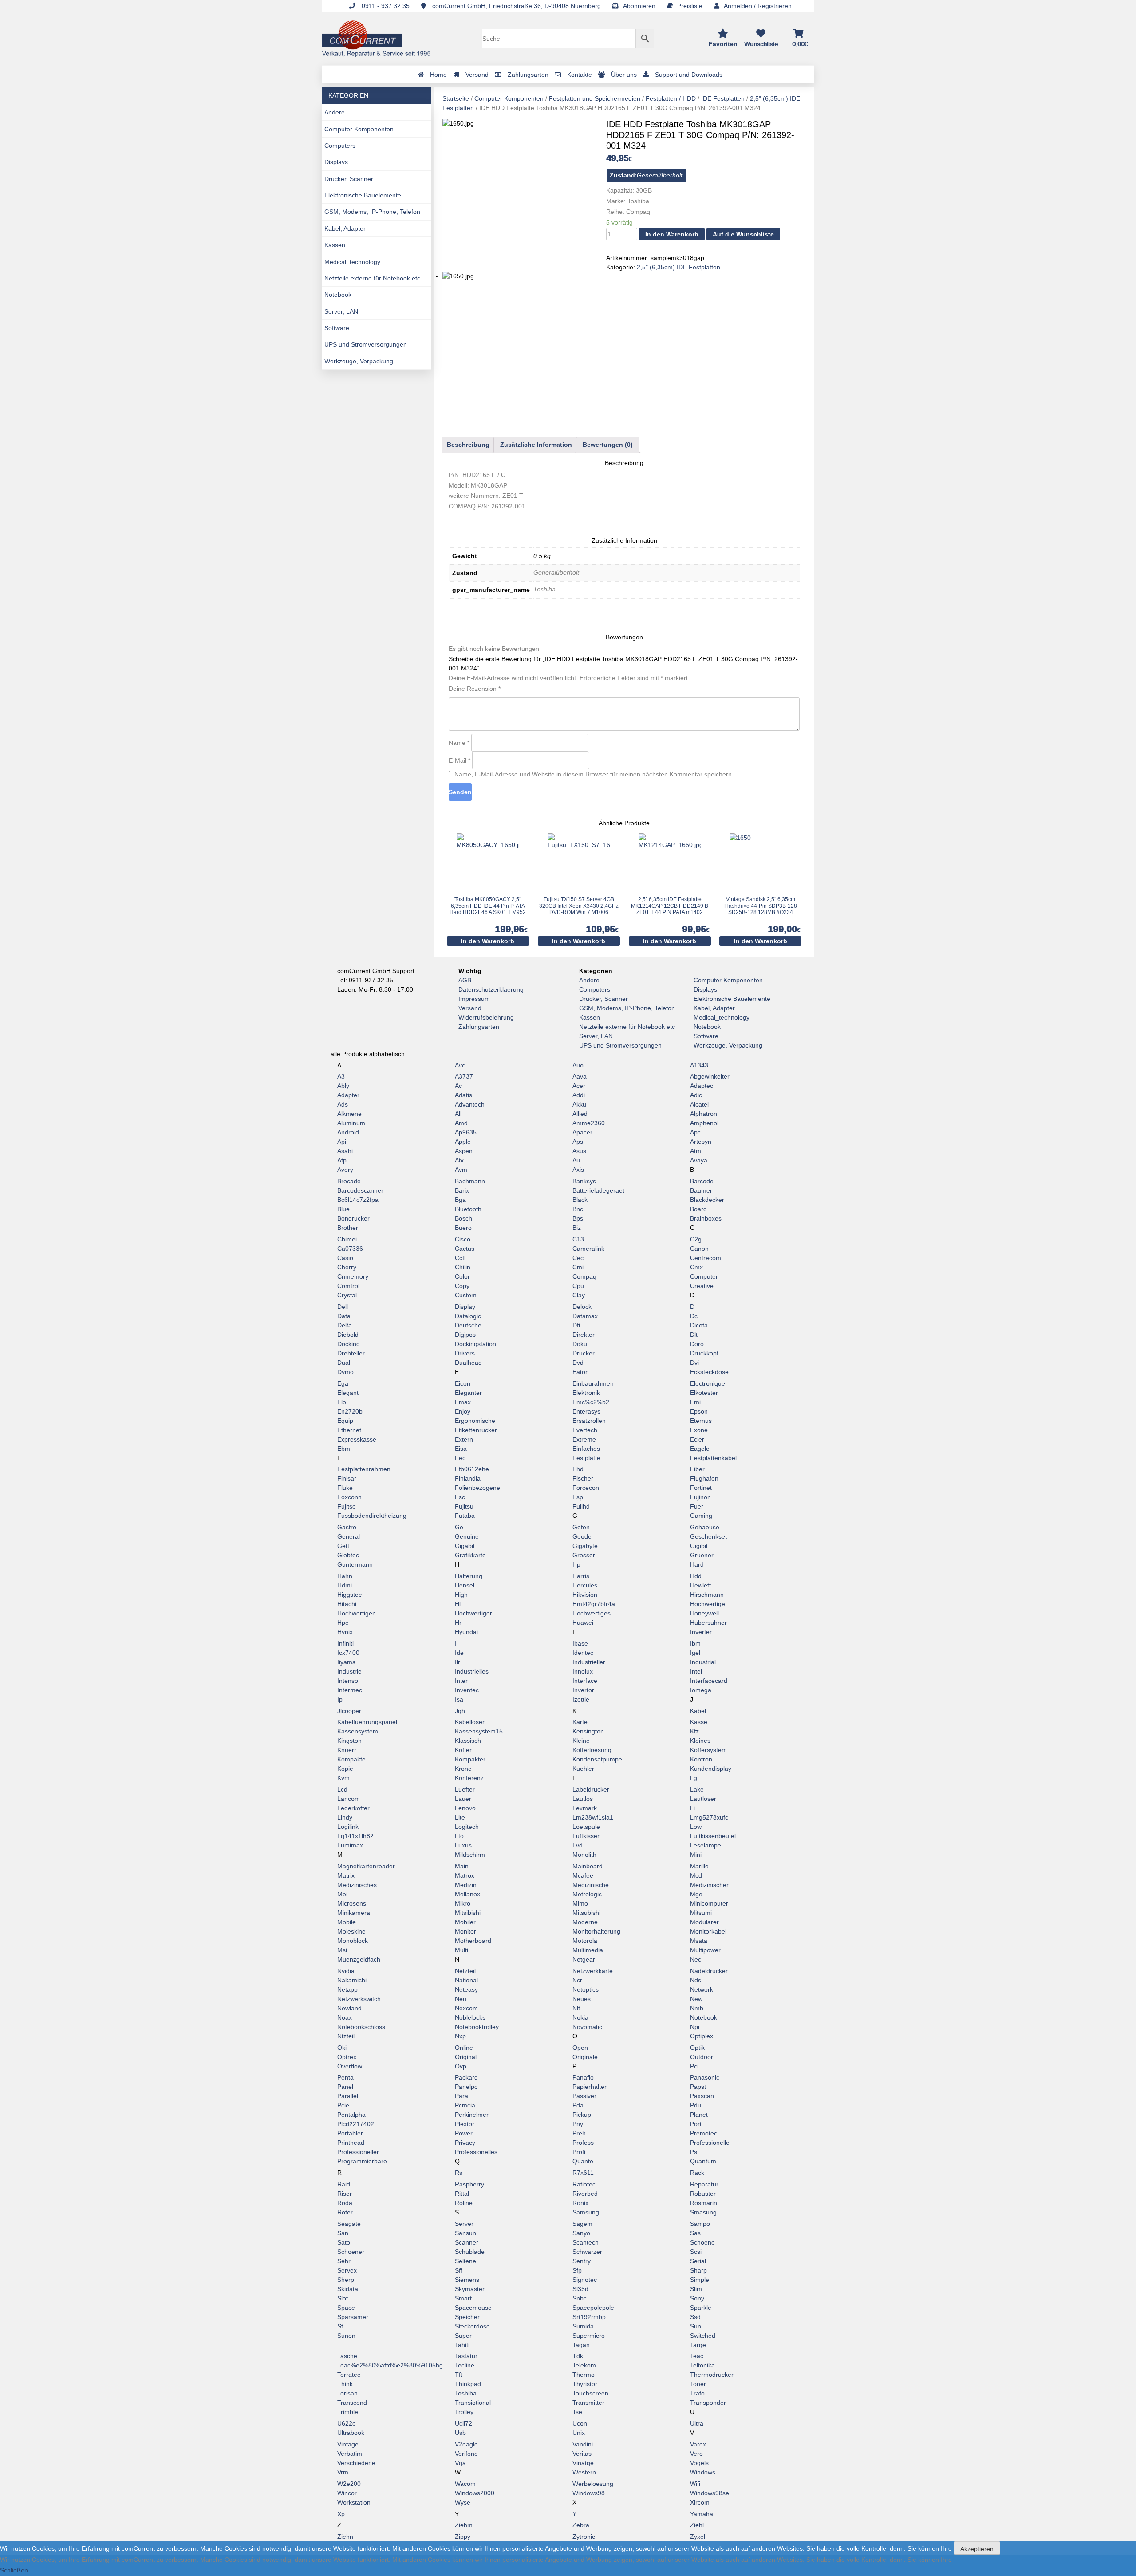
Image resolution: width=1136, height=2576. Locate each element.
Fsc (460, 1497)
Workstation (354, 2502)
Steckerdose (472, 2326)
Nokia (580, 2017)
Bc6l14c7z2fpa (358, 1200)
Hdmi (345, 1585)
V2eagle (466, 2444)
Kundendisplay (711, 1769)
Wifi (695, 2484)
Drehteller (351, 1353)
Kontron (701, 1759)
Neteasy (466, 1989)
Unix (579, 2433)
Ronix (580, 2203)
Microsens (352, 1903)
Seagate (349, 2224)
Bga (460, 1200)
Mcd (696, 1875)
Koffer (463, 1750)
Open (580, 2048)
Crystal (347, 1295)
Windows (703, 2472)
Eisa (461, 1449)
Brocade (349, 1181)
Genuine (467, 1536)
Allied (580, 1114)
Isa (459, 1699)
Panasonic (705, 2077)
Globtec (348, 1555)
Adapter (348, 1095)
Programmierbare (362, 2161)
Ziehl (697, 2525)
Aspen (464, 1151)
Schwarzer (587, 2252)
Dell (343, 1307)
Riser (345, 2194)
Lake (697, 1789)
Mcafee (583, 1875)
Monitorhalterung (596, 1931)
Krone (463, 1769)
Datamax (585, 1316)
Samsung (586, 2212)
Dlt (694, 1335)
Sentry (582, 2261)
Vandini (583, 2444)
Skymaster (470, 2289)
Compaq (584, 1276)
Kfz (694, 1731)
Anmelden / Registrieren (758, 6)
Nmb (697, 2008)
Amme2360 (589, 1123)
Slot (343, 2298)
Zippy (463, 2537)
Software (337, 328)
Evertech (585, 1430)
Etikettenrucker (476, 1430)
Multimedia (588, 1950)
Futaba (465, 1516)
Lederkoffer (353, 1808)
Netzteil (465, 1971)
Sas (695, 2233)
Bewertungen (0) (608, 445)
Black (580, 1200)
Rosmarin (704, 2203)
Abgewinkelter (710, 1076)
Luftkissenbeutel (713, 1836)
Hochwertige (708, 1604)
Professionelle (710, 2143)
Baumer (701, 1190)
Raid (344, 2184)
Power (464, 2133)
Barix (462, 1190)
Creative (702, 1286)
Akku (579, 1104)
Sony (697, 2298)
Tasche (347, 2356)
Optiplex (702, 2036)
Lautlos (583, 1799)
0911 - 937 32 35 (385, 6)
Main (462, 1866)
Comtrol (348, 1286)
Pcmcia (465, 2105)
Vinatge (583, 2463)
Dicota (699, 1325)
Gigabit (465, 1546)
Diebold (348, 1335)
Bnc (578, 1209)
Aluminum (351, 1123)
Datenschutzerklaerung (491, 989)
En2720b (350, 1411)
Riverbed (585, 2194)
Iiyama (347, 1662)
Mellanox (467, 1894)
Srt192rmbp (589, 2317)
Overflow (350, 2066)
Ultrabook (351, 2433)
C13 (578, 1239)
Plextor (465, 2124)
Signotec (585, 2280)
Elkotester (704, 1393)
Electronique (708, 1383)
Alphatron (704, 1114)
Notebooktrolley (477, 2027)
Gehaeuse (705, 1527)
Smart (463, 2298)
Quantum (703, 2161)
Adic (696, 1095)
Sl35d (580, 2289)
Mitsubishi (586, 1913)
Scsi (696, 2252)
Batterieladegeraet (598, 1190)
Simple (700, 2280)
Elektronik (586, 1393)
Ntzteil (346, 2036)
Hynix (345, 1632)
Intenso (348, 1681)
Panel (345, 2087)
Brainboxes (706, 1218)
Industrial (703, 1662)
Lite (460, 1817)
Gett (343, 1546)
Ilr (458, 1662)
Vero (696, 2454)
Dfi (576, 1325)
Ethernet (349, 1430)
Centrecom (706, 1258)
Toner (698, 2384)
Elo (342, 1402)
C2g (696, 1239)
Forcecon (586, 1488)
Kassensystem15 (479, 1731)
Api (342, 1142)
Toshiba (466, 2393)
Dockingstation (475, 1344)
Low (696, 1827)
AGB (465, 980)
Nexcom (466, 2008)
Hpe (343, 1623)
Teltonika (702, 2365)
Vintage (348, 2444)
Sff (459, 2270)
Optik (697, 2048)
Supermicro (589, 2336)
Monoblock (353, 1941)
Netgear (584, 1959)
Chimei (347, 1239)
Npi (695, 2027)
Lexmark (585, 1808)
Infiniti (345, 1643)
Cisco (463, 1239)
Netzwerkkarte (593, 1971)
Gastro (347, 1527)
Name (459, 743)
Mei (342, 1894)
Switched (703, 2336)
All (458, 1114)
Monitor (465, 1931)
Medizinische (591, 1885)
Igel (695, 1653)
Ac (458, 1086)
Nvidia (346, 1971)
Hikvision (585, 1595)
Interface (585, 1681)
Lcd (342, 1789)
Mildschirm (470, 1855)
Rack (697, 2173)
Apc (695, 1132)
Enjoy (463, 1411)
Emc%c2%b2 (591, 1402)
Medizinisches (357, 1885)
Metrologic (587, 1894)
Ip (340, 1699)
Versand (470, 1008)
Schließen (14, 2570)
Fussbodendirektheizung (372, 1516)
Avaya (699, 1160)
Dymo (345, 1372)
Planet (699, 2115)
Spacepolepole (593, 2308)
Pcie (343, 2105)
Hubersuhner (708, 1623)
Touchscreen (590, 2393)
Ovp (461, 2066)
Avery (345, 1170)
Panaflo (583, 2077)
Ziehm (464, 2525)
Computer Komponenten (359, 129)
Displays (336, 162)
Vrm (343, 2472)
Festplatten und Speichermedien (595, 98)
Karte (580, 1722)
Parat (462, 2096)
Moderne (585, 1922)
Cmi (578, 1267)
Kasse (699, 1722)
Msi (342, 1950)
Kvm (343, 1778)
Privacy (465, 2143)
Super (463, 2336)
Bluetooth (468, 1209)
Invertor (583, 1690)
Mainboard (588, 1866)
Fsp (578, 1497)
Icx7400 (348, 1653)
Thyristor (585, 2384)
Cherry (347, 1267)
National (466, 1980)
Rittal (462, 2194)
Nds (696, 1980)
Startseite (456, 98)
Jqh (460, 1711)
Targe (698, 2345)
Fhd (578, 1469)
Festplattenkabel (713, 1458)
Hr (458, 1623)
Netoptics (586, 1989)
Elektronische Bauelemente (363, 195)
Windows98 (589, 2493)
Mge (696, 1894)
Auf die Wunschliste (743, 234)
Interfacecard (709, 1681)
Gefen (581, 1527)
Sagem (582, 2224)
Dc (694, 1316)
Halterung (469, 1576)
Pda (578, 2105)
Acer (579, 1086)
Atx (459, 1160)
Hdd (696, 1576)
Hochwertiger (473, 1613)
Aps (578, 1142)
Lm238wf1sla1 (593, 1817)
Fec (460, 1458)
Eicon (463, 1383)
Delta (345, 1325)
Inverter (701, 1632)
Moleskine (351, 1931)
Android (348, 1132)
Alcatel (699, 1104)
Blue (343, 1209)
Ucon (580, 2423)
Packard (466, 2077)
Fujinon (700, 1497)
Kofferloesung (592, 1750)
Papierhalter (590, 2087)
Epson (699, 1411)
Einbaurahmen (593, 1383)
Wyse (463, 2502)
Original (466, 2057)
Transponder (708, 2403)
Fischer (583, 1478)
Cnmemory (353, 1276)
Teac (697, 2356)
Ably (343, 1086)
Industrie (349, 1671)
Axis (578, 1170)
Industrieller (589, 1662)
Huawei (583, 1623)
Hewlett (700, 1585)
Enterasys (586, 1411)
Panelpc (466, 2087)
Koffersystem (708, 1750)
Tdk (578, 2356)
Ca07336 (350, 1249)
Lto (459, 1836)
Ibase (580, 1643)
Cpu (578, 1286)
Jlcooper (349, 1711)
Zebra (581, 2525)
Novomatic (587, 2027)
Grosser (584, 1555)
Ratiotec (584, 2184)
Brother (348, 1228)
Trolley (464, 2412)
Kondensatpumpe (597, 1759)
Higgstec (349, 1595)
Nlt (576, 2008)
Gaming (701, 1516)
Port (696, 2124)
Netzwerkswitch (359, 1999)
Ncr (577, 1980)
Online (464, 2048)
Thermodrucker (712, 2375)
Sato (344, 2242)
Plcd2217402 (356, 2124)
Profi (579, 2152)
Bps (578, 1218)
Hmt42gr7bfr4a (594, 1604)
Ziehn (345, 2537)
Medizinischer (709, 1885)
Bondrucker (353, 1218)
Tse (577, 2412)
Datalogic (468, 1316)
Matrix (346, 1875)
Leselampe (706, 1845)
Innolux (583, 1671)
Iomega (701, 1690)
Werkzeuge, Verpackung (359, 361)
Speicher (467, 2317)
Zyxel (698, 2537)
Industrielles (472, 1671)
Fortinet (701, 1488)
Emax (463, 1402)
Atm (696, 1151)
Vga (460, 2463)
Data (344, 1316)
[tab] (468, 445)
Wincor (347, 2493)
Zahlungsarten (479, 1027)
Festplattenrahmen (364, 1469)
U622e (347, 2423)
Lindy (345, 1817)
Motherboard (473, 1941)
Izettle (581, 1699)
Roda (345, 2203)
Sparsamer (353, 2317)
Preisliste (690, 6)
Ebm (344, 1449)
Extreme (584, 1439)
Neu (461, 1999)
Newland (349, 2008)
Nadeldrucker (709, 1971)
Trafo (697, 2393)
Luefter (465, 1789)
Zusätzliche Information (536, 445)
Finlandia (468, 1478)
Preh (579, 2133)
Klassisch (468, 1741)
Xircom (700, 2502)
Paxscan (702, 2096)
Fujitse (347, 1506)
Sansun (465, 2233)
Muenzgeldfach (359, 1959)
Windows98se (710, 2493)
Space (346, 2308)
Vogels (699, 2463)
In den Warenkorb (672, 234)
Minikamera (354, 1913)
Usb (460, 2433)
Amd (461, 1123)
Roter (345, 2212)
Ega (343, 1383)
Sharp (698, 2270)
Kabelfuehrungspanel (367, 1722)
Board (698, 1209)
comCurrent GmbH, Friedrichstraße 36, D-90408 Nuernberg (516, 6)
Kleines (700, 1741)
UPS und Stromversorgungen (366, 344)
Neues (582, 1999)
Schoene (702, 2242)
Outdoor (702, 2057)
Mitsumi (701, 1913)
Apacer (582, 1132)
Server (464, 2224)
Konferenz (469, 1778)
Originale (585, 2057)
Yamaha (702, 2514)
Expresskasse (357, 1439)
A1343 (699, 1065)
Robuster (703, 2194)
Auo (578, 1065)
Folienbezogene (477, 1488)
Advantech (470, 1104)
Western (584, 2472)
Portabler (350, 2133)
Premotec (704, 2133)
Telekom (584, 2365)
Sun (696, 2326)
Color (462, 1276)
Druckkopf (704, 1353)
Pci (694, 2066)
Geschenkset (708, 1536)
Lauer (463, 1799)
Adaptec (702, 1086)
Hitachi (347, 1604)
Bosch (463, 1218)
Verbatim (350, 2454)
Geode (582, 1536)
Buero (463, 1228)
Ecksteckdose (709, 1372)
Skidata (348, 2289)
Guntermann (355, 1564)
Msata (699, 1941)
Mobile (347, 1922)
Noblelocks (470, 2017)
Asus (579, 1151)
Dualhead (468, 1363)
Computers (340, 146)
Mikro (463, 1903)
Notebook (338, 295)
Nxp (460, 2036)
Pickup (582, 2115)
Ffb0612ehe (472, 1469)
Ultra (697, 2423)
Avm (461, 1170)
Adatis (463, 1095)
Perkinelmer (472, 2115)
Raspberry (469, 2184)
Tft (459, 2375)
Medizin (466, 1885)
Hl (458, 1604)
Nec (696, 1959)
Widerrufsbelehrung (486, 1017)
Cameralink (588, 1249)
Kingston (349, 1741)
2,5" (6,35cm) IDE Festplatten (678, 267)
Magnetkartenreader (366, 1866)
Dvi (694, 1363)
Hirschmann (707, 1595)
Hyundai (466, 1632)
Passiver (584, 2096)
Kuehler (583, 1769)
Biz (577, 1228)
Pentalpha (351, 2115)
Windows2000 (475, 2493)
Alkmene (349, 1114)
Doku (580, 1344)
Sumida (583, 2326)
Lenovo (465, 1808)
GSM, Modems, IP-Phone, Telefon (372, 212)
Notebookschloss (361, 2027)
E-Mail (460, 760)
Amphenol (704, 1123)
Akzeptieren (977, 2549)
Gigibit (699, 1546)
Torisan (347, 2393)
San (343, 2233)
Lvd (578, 1845)
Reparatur (704, 2184)
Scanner (467, 2242)
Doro (697, 1344)
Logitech (467, 1827)
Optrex (347, 2057)
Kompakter (470, 1759)
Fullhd (581, 1506)
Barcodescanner (360, 1190)
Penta (345, 2077)
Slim (696, 2289)
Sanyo (581, 2233)
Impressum (474, 999)
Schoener (351, 2252)
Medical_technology (352, 262)
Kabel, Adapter (345, 228)
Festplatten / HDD (671, 98)
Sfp (577, 2270)
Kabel (698, 1711)
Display (465, 1307)
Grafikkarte (470, 1555)
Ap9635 (466, 1132)
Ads (343, 1104)
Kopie (345, 1769)
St (340, 2326)
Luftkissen (587, 1836)
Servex (347, 2270)
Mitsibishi (468, 1913)
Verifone (466, 2454)
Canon (699, 1249)
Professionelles (476, 2152)
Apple (463, 1142)
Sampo (700, 2224)
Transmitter (588, 2403)
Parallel (348, 2096)
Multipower (705, 1950)
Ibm (695, 1643)
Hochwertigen (357, 1613)
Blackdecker (707, 1200)
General (349, 1536)
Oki (342, 2048)
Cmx (696, 1267)
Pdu (696, 2105)
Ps (694, 2152)
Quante (583, 2161)
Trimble (348, 2412)
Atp (342, 1160)
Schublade (470, 2252)
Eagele (700, 1449)
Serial (698, 2261)
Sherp (346, 2280)
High (461, 1595)
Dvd (578, 1363)
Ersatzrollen (589, 1421)
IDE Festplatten (723, 98)
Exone (699, 1430)
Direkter (584, 1335)
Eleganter (468, 1393)
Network (702, 1989)
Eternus (701, 1421)
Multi (461, 1950)
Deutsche (468, 1325)
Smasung (703, 2212)
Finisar (347, 1478)
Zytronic (584, 2537)
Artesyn (701, 1142)
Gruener (702, 1555)
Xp (341, 2514)
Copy (462, 1286)
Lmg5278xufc (709, 1817)
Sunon (346, 2336)
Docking (349, 1344)
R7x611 (583, 2173)
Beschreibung (468, 445)
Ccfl (460, 1258)
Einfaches (586, 1449)
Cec (578, 1258)
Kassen (335, 245)
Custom (466, 1295)
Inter (461, 1681)
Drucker (584, 1353)
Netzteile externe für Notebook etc (372, 278)
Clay (579, 1295)
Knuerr (347, 1750)
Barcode (702, 1181)
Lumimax (350, 1845)
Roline (464, 2203)
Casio (345, 1258)
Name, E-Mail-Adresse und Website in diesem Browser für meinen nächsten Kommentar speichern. (594, 774)
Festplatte (586, 1458)
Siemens (467, 2280)
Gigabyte (585, 1546)
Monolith (584, 1855)
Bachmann (470, 1181)
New (696, 1999)
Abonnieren (639, 6)
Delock (582, 1307)
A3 (341, 1076)
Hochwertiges (592, 1613)
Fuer (697, 1506)
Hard (697, 1564)
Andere (335, 112)
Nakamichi (352, 1980)
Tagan (581, 2345)
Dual (344, 1363)
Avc (460, 1065)
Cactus (465, 1249)
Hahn (345, 1576)
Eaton (581, 1372)
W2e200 (349, 2484)
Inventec (467, 1690)
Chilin (463, 1267)
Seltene (465, 2261)
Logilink (348, 1827)
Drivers (465, 1353)
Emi (695, 1402)
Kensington (588, 1731)
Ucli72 (463, 2423)
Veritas (582, 2454)
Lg (694, 1778)
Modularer (704, 1922)
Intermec (350, 1690)
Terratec (349, 2375)
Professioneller (358, 2152)
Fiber (697, 1469)
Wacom (465, 2484)
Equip (345, 1421)
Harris (581, 1576)
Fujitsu (464, 1506)
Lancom (349, 1799)
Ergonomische (475, 1421)
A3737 (464, 1076)
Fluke (345, 1488)
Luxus (463, 1845)
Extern (464, 1439)
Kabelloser (470, 1722)
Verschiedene (356, 2463)
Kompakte (351, 1759)
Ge (459, 1527)
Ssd (695, 2317)
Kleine (581, 1741)
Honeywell (704, 1613)
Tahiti (462, 2345)
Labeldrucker (591, 1789)
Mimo (580, 1903)
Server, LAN (341, 311)
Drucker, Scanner (349, 179)
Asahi (345, 1151)
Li (692, 1808)
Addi (579, 1095)
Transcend (352, 2403)
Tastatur (466, 2356)
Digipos (465, 1335)
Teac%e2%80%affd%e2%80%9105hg (390, 2365)
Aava (580, 1076)
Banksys (584, 1181)
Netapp (347, 1989)
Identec (583, 1653)
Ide (459, 1653)
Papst (698, 2087)
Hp (576, 1564)
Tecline (465, 2365)
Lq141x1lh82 (355, 1836)
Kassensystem (358, 1731)
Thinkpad (468, 2384)
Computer (704, 1276)
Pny (578, 2124)
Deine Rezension (475, 689)
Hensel (465, 1585)
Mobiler (465, 1922)
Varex (698, 2444)
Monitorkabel (708, 1931)
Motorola (585, 1941)
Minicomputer (709, 1903)
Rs (459, 2173)
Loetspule (586, 1827)
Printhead (351, 2143)
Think (345, 2384)
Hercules (585, 1585)
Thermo (584, 2375)
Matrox (465, 1875)
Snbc (580, 2298)
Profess (583, 2143)
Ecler (697, 1439)
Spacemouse (473, 2308)
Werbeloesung (593, 2484)
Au (576, 1160)
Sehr (344, 2261)
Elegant (348, 1393)
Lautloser (703, 1799)
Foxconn (349, 1497)
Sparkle (701, 2308)
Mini (696, 1855)
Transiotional (473, 2403)
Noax (345, 2017)
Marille (699, 1866)
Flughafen (704, 1478)
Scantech (586, 2242)
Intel (696, 1671)
